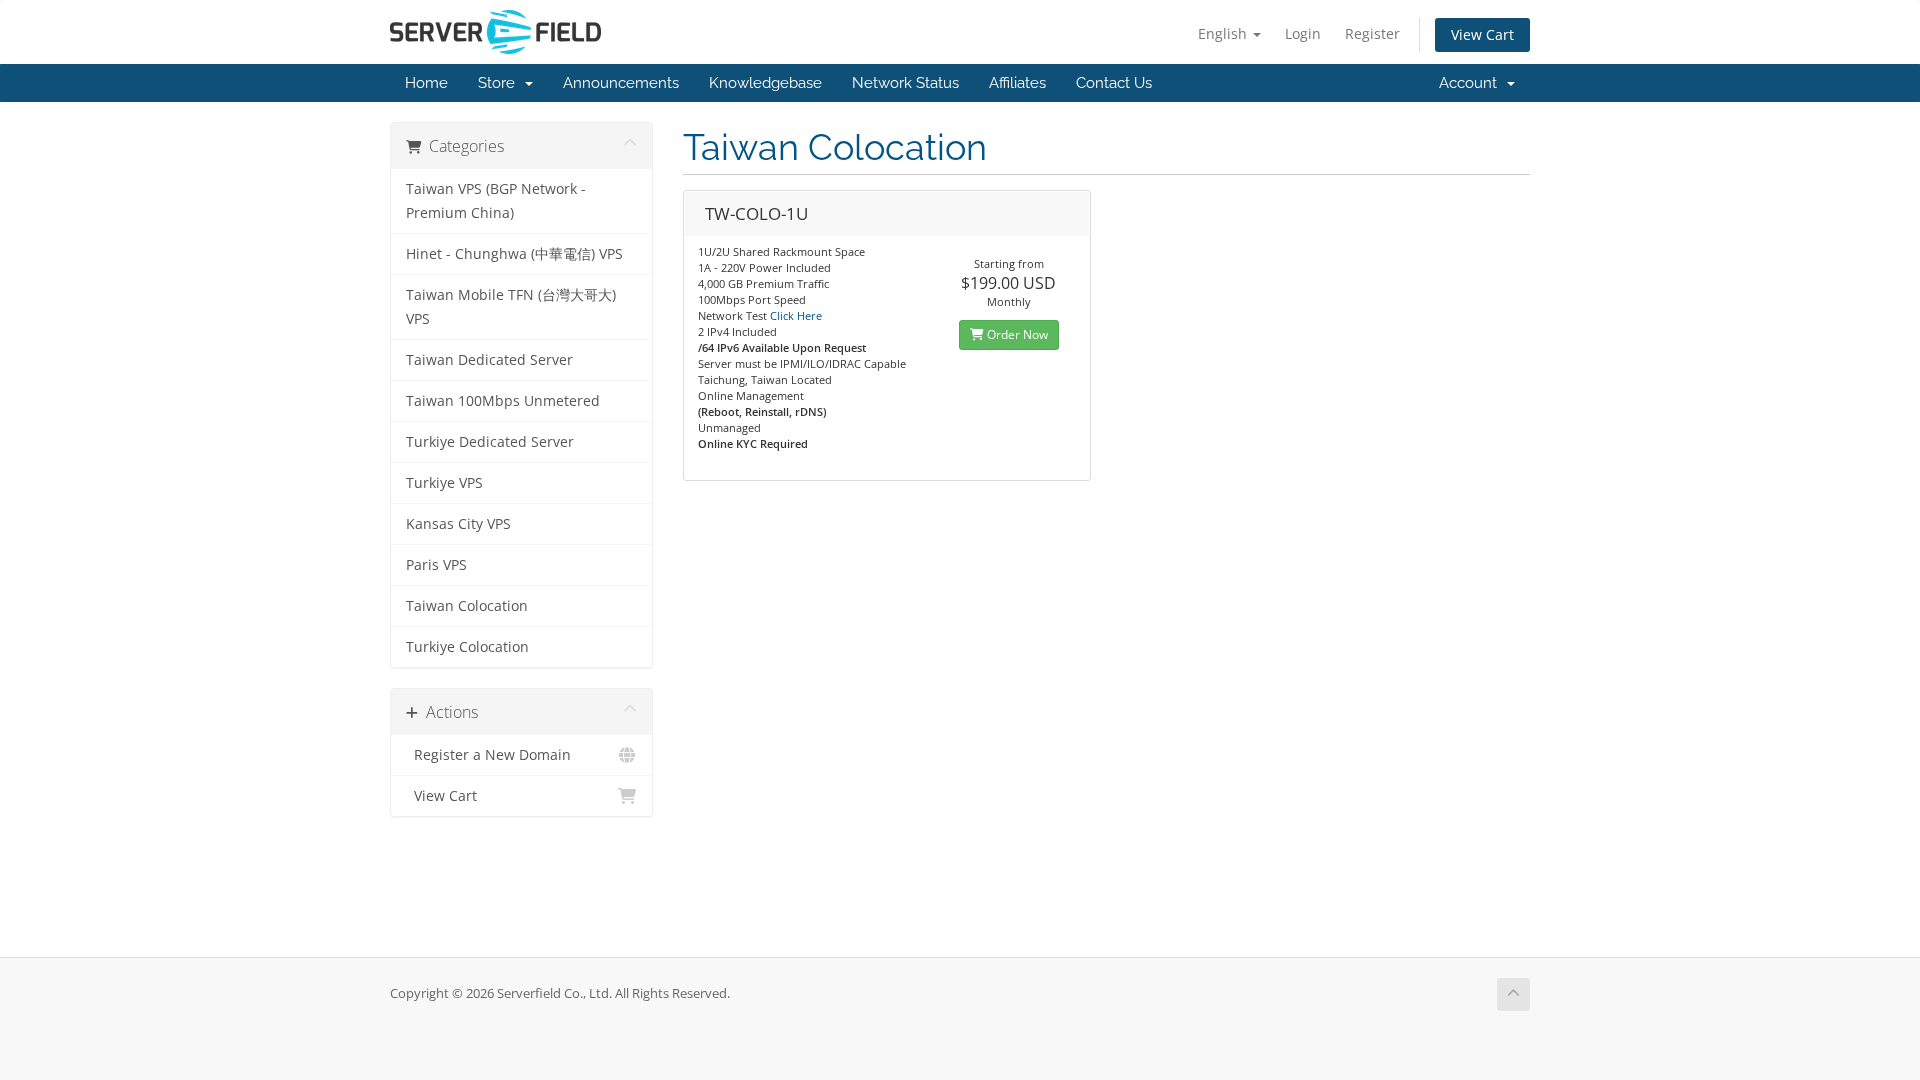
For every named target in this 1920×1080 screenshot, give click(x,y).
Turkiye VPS (444, 483)
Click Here (796, 315)
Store (500, 83)
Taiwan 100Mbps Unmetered (503, 401)
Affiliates (1017, 83)
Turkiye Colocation (467, 647)
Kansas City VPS (458, 524)
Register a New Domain (488, 755)
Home (426, 83)
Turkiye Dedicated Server (490, 442)
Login (1303, 33)
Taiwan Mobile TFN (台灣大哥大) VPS (511, 307)
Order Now (1016, 334)
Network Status (905, 83)
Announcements (621, 83)
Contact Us (1114, 83)
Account (1472, 83)
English (1224, 33)
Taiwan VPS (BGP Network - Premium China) (496, 201)
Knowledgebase (765, 83)
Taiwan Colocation (467, 606)
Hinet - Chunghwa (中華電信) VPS (514, 254)
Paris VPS (436, 565)
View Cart (1482, 34)
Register (1372, 33)
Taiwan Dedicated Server (489, 360)
